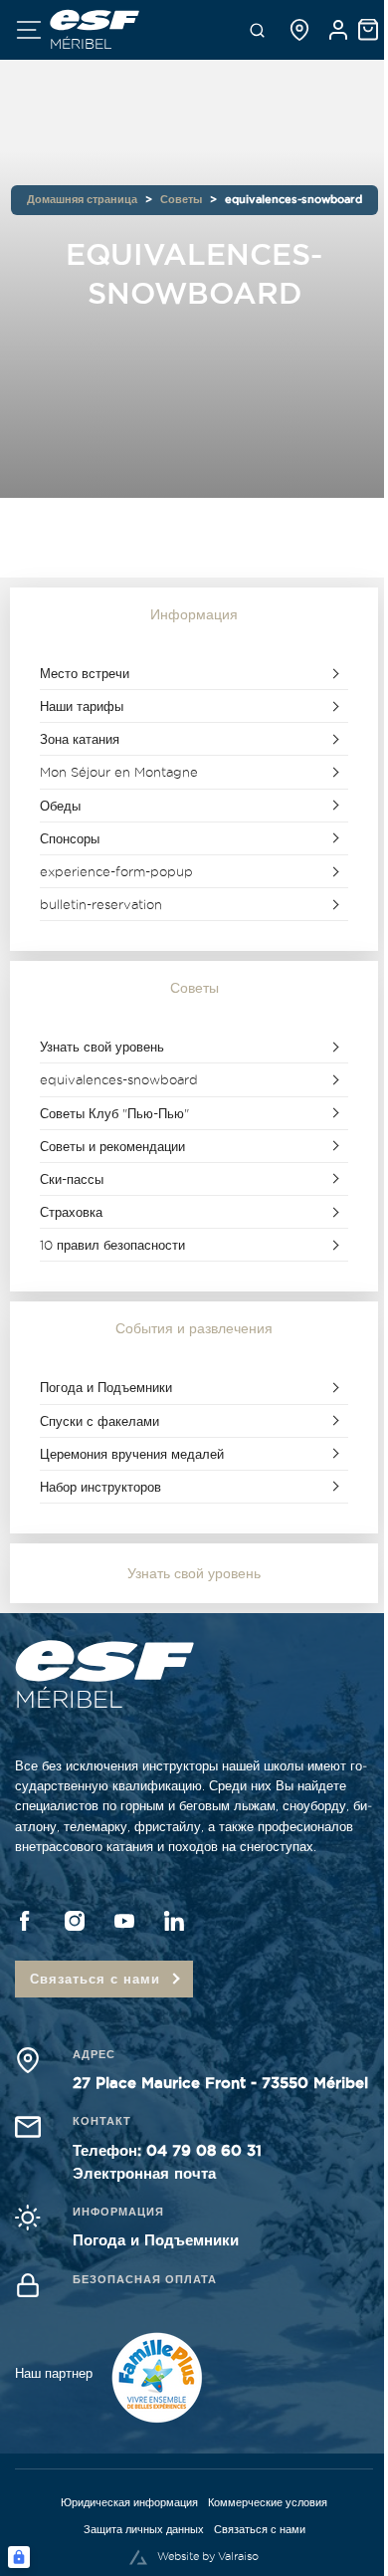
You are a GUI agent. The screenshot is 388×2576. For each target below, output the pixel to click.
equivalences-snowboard (119, 1079)
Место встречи (85, 673)
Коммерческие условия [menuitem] (268, 2502)
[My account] (338, 30)
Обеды (60, 806)
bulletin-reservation (101, 904)
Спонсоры (70, 838)
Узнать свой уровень (102, 1047)
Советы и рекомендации (112, 1146)
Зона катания (80, 739)
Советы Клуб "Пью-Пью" (114, 1113)
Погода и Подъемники (106, 1387)
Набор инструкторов (100, 1487)
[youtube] (124, 1921)
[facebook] (25, 1921)
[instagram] (75, 1921)
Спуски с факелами (99, 1421)
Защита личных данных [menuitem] (144, 2529)
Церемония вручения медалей (132, 1454)
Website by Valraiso (208, 2556)
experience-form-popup (116, 871)
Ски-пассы (72, 1179)
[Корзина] (368, 30)
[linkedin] (174, 1921)
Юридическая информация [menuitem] (129, 2502)
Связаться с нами (95, 1979)
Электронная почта (144, 2173)
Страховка (71, 1212)
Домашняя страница (82, 199)
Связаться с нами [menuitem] (260, 2529)
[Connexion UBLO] (19, 2557)
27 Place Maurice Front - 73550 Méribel (220, 2083)
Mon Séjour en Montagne (119, 772)
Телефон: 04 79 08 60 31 (167, 2150)
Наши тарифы (82, 706)
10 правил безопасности (112, 1245)
